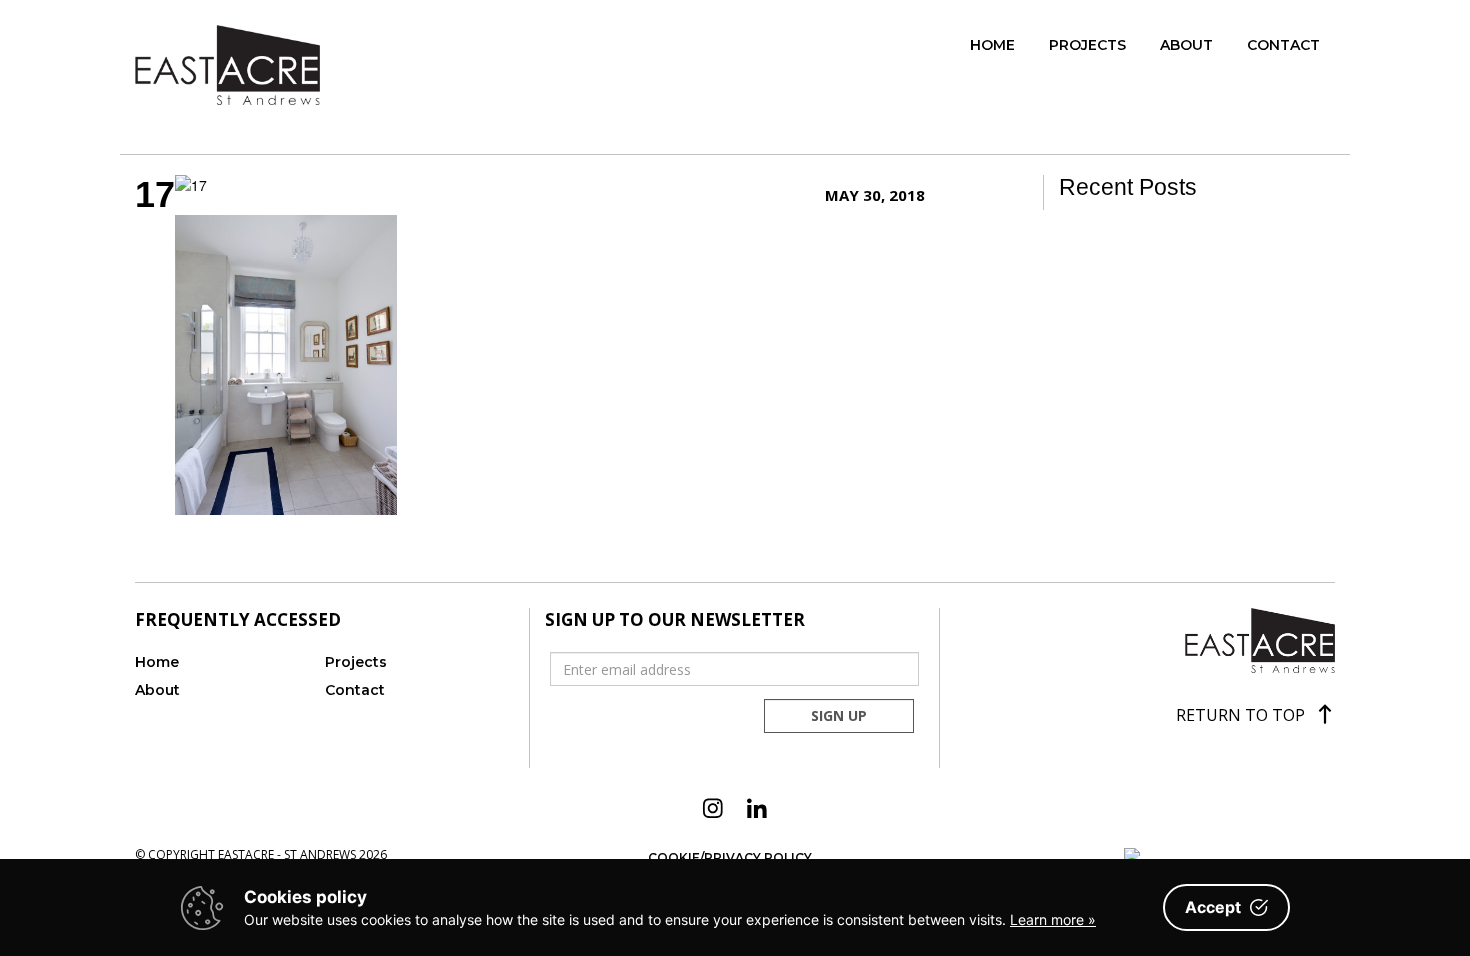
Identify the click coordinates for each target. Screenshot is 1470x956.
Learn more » (1053, 919)
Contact (1283, 45)
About (1186, 45)
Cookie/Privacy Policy (730, 857)
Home (992, 45)
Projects (1087, 45)
